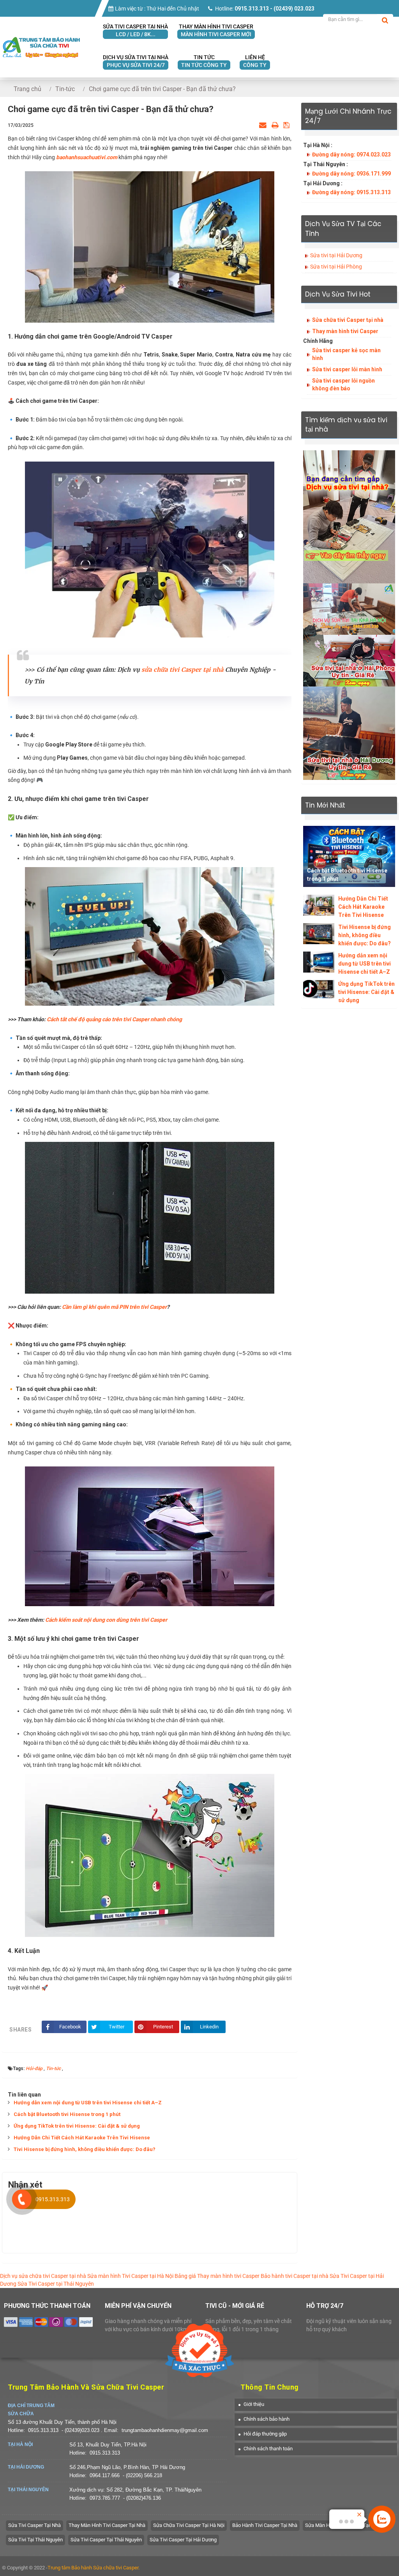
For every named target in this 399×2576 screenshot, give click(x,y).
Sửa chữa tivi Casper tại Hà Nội (189, 2525)
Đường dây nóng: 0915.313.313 (351, 192)
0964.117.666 (105, 2475)
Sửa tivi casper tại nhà (135, 30)
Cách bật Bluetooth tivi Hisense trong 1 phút (67, 2114)
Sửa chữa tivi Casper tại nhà (348, 320)
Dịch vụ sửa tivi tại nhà (136, 61)
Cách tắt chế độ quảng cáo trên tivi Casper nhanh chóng (114, 1019)
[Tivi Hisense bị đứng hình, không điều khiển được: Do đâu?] (319, 933)
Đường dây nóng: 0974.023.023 (351, 155)
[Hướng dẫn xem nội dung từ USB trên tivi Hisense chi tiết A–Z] (319, 962)
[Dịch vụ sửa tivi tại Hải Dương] (349, 733)
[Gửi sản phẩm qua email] (263, 125)
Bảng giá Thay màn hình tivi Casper (217, 2276)
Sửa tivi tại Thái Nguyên (35, 2540)
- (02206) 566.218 (142, 2475)
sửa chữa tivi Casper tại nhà (182, 670)
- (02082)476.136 (142, 2498)
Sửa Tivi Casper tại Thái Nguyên (56, 2284)
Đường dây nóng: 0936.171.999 (351, 174)
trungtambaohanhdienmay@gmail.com (165, 2430)
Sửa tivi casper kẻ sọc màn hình (346, 354)
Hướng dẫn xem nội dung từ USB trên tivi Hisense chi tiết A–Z (88, 2103)
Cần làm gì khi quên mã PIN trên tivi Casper (114, 1307)
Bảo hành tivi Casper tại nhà (295, 2276)
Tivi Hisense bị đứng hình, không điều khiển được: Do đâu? (85, 2149)
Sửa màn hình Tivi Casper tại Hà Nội (130, 2276)
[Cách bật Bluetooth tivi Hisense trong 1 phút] (349, 856)
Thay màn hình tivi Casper (216, 30)
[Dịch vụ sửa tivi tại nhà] (349, 516)
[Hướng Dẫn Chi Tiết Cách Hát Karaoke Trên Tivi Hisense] (319, 905)
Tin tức (204, 61)
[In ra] (275, 125)
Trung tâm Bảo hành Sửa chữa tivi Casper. (94, 2568)
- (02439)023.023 (81, 2430)
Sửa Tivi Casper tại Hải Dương (183, 2540)
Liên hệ (255, 61)
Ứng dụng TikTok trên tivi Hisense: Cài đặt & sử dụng (77, 2126)
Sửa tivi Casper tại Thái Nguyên (106, 2540)
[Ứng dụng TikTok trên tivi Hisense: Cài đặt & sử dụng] (319, 989)
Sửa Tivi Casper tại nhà (34, 2525)
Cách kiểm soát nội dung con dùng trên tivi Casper (106, 1620)
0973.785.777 (105, 2498)
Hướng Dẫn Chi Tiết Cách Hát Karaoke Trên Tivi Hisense (82, 2138)
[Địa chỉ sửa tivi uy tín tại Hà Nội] (349, 609)
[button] (251, 2404)
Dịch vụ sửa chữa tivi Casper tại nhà (43, 2276)
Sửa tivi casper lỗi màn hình (347, 369)
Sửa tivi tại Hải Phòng (336, 267)
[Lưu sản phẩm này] (286, 125)
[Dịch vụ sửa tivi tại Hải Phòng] (349, 660)
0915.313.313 (43, 2430)
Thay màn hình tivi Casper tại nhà (107, 2525)
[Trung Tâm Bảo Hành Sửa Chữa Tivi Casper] (41, 39)
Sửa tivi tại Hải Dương (336, 255)
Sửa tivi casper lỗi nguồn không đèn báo (343, 385)
